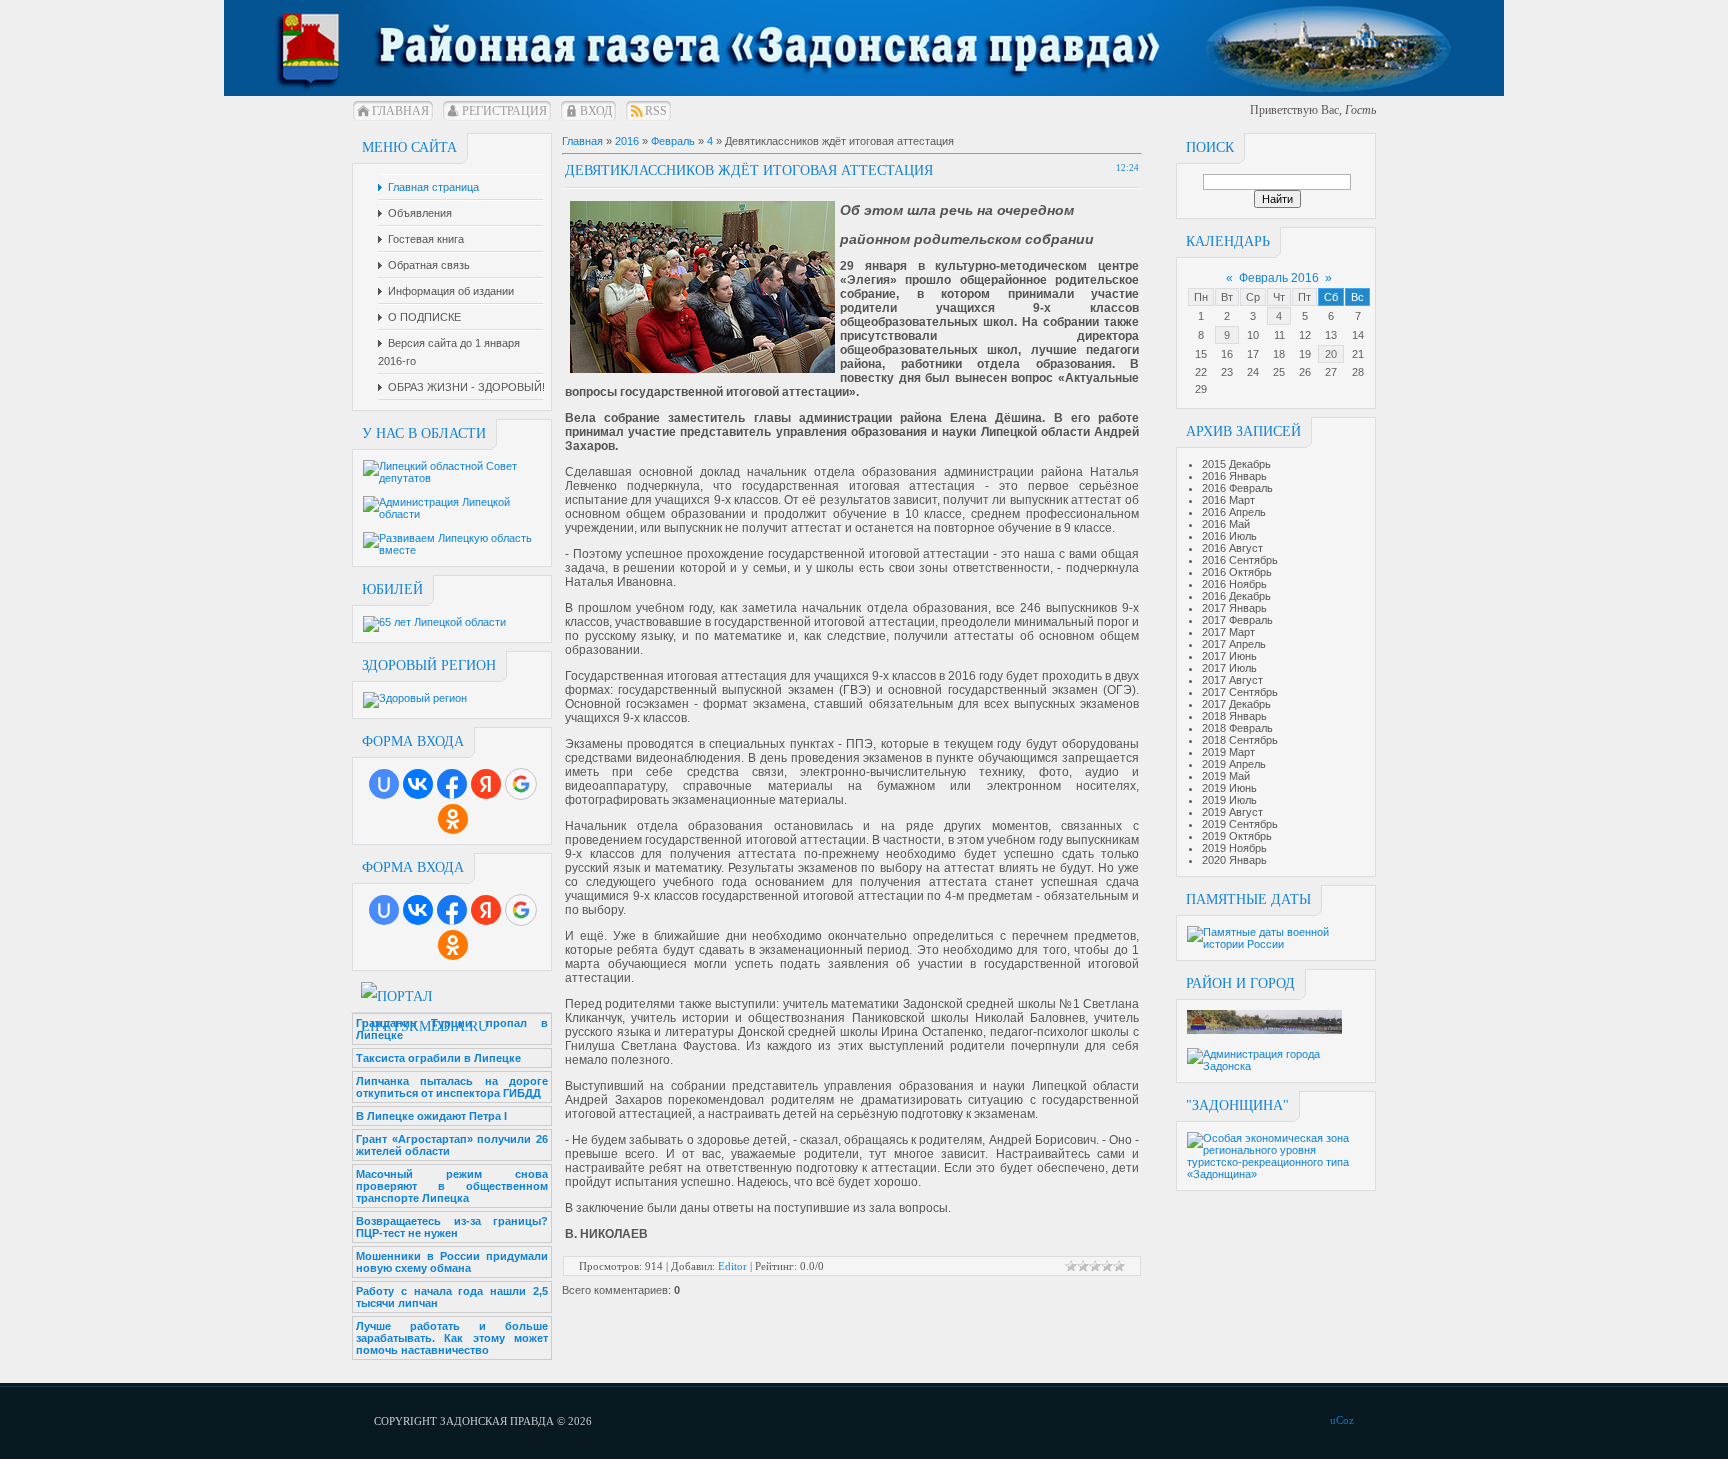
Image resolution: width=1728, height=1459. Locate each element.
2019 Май (1226, 776)
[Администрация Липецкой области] (453, 514)
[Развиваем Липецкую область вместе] (453, 550)
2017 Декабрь (1236, 704)
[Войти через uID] (384, 784)
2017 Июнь (1229, 656)
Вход (596, 111)
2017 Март (1228, 632)
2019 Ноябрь (1234, 848)
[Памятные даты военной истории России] (1277, 944)
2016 (627, 141)
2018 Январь (1234, 716)
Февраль (673, 141)
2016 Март (1228, 500)
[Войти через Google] (521, 784)
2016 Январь (1234, 476)
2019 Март (1228, 752)
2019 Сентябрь (1240, 824)
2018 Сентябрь (1240, 740)
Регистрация (504, 111)
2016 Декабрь (1236, 596)
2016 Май (1226, 524)
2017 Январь (1234, 608)
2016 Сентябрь (1240, 560)
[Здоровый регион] (415, 698)
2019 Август (1232, 812)
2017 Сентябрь (1240, 692)
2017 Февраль (1237, 620)
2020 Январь (1234, 860)
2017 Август (1232, 680)
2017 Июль (1229, 668)
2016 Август (1232, 548)
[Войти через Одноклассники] (453, 819)
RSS (656, 111)
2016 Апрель (1234, 512)
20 (1331, 354)
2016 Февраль (1237, 488)
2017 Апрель (1234, 644)
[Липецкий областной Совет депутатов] (453, 478)
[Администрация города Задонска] (1277, 1066)
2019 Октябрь (1237, 836)
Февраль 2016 (1279, 278)
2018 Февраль (1237, 728)
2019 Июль (1229, 800)
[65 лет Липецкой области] (434, 622)
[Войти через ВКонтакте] (418, 784)
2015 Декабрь (1236, 464)
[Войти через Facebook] (452, 784)
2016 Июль (1229, 536)
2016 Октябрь (1237, 572)
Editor (732, 1266)
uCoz (1342, 1420)
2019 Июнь (1229, 788)
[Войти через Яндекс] (486, 784)
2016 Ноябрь (1234, 584)
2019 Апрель (1234, 764)
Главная (400, 111)
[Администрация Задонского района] (1264, 1030)
